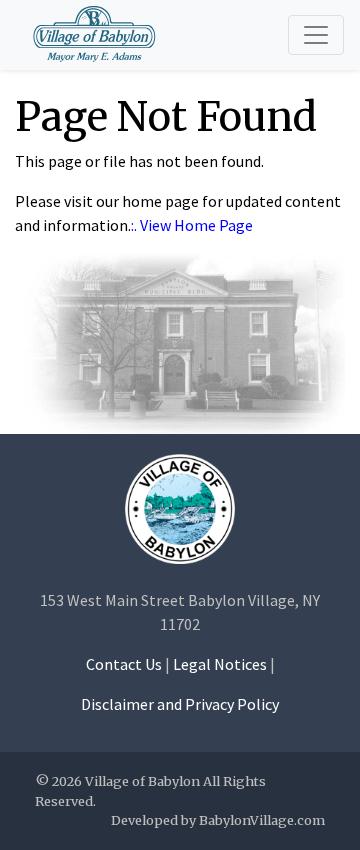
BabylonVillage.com (262, 820)
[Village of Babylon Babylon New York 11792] (180, 508)
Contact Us (124, 664)
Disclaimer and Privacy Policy (180, 704)
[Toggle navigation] (316, 35)
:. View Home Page (192, 225)
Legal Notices (220, 664)
